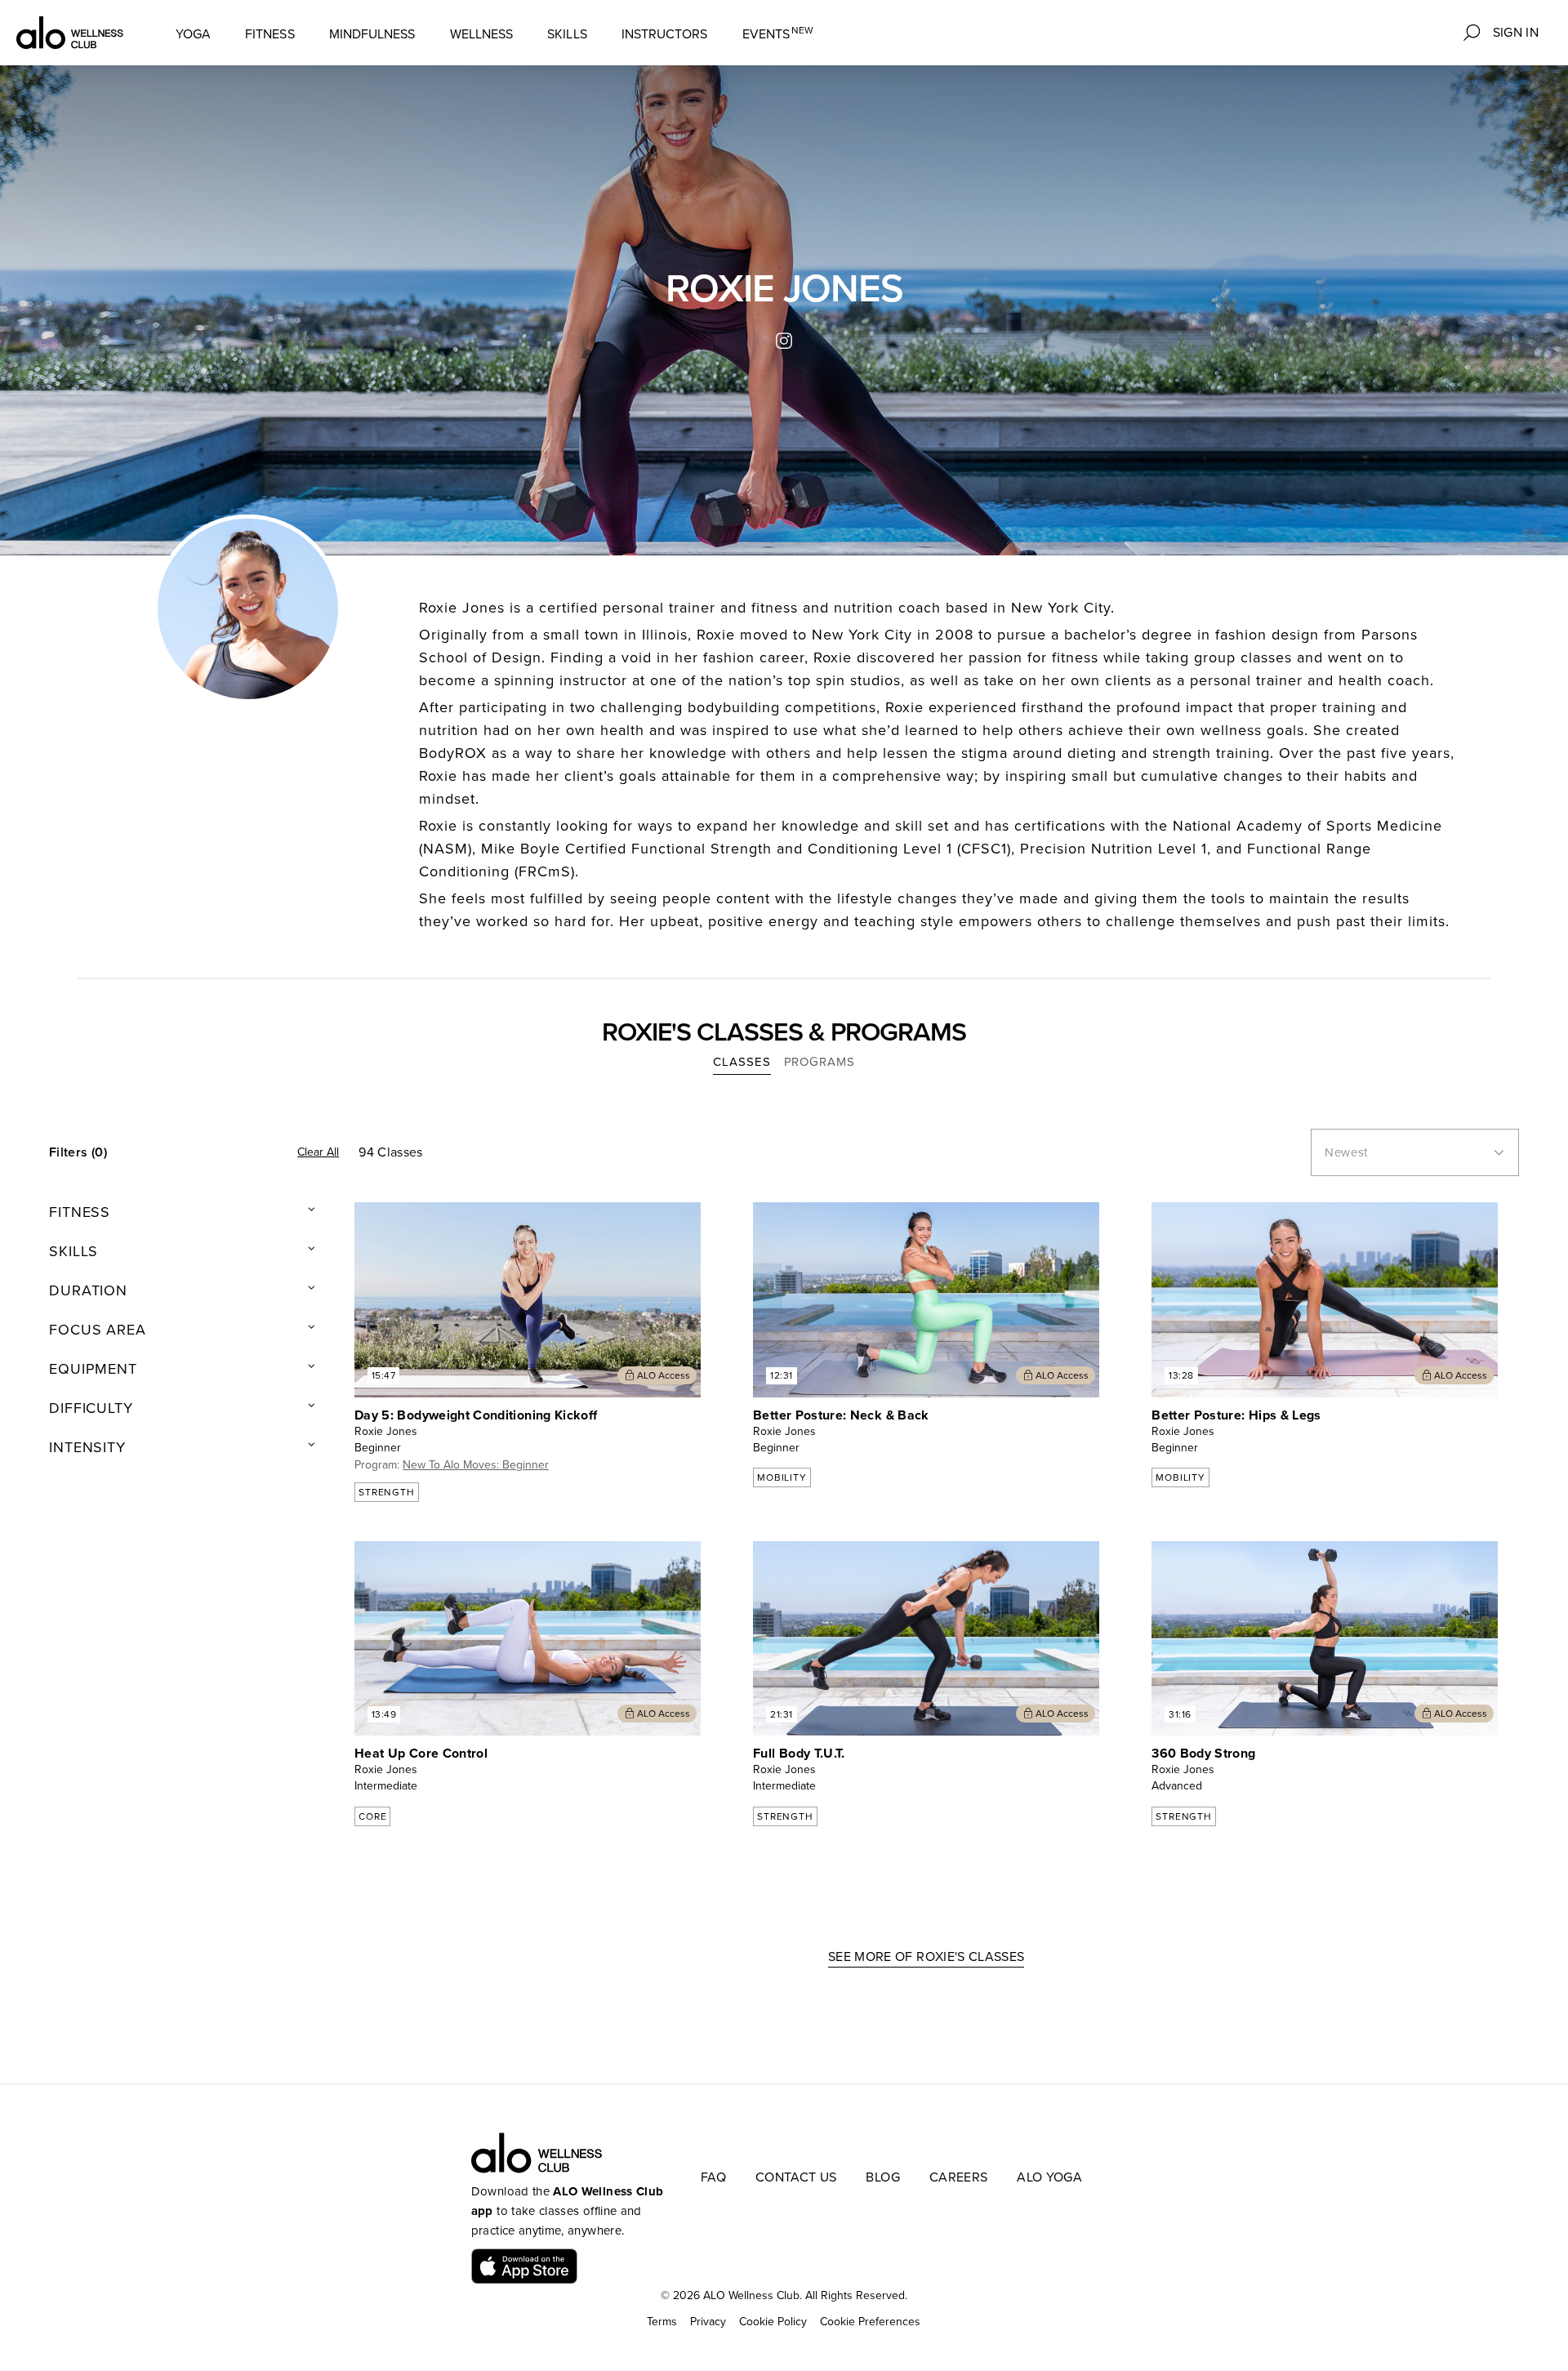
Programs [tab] (820, 1062)
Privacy (708, 2322)
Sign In (1516, 33)
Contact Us (796, 2177)
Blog (882, 2177)
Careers (958, 2177)
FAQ (713, 2177)
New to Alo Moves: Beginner (476, 1465)
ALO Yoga (1049, 2177)
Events (778, 34)
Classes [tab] (742, 1062)
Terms (662, 2322)
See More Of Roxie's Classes (927, 1957)
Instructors (665, 34)
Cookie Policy (773, 2322)
